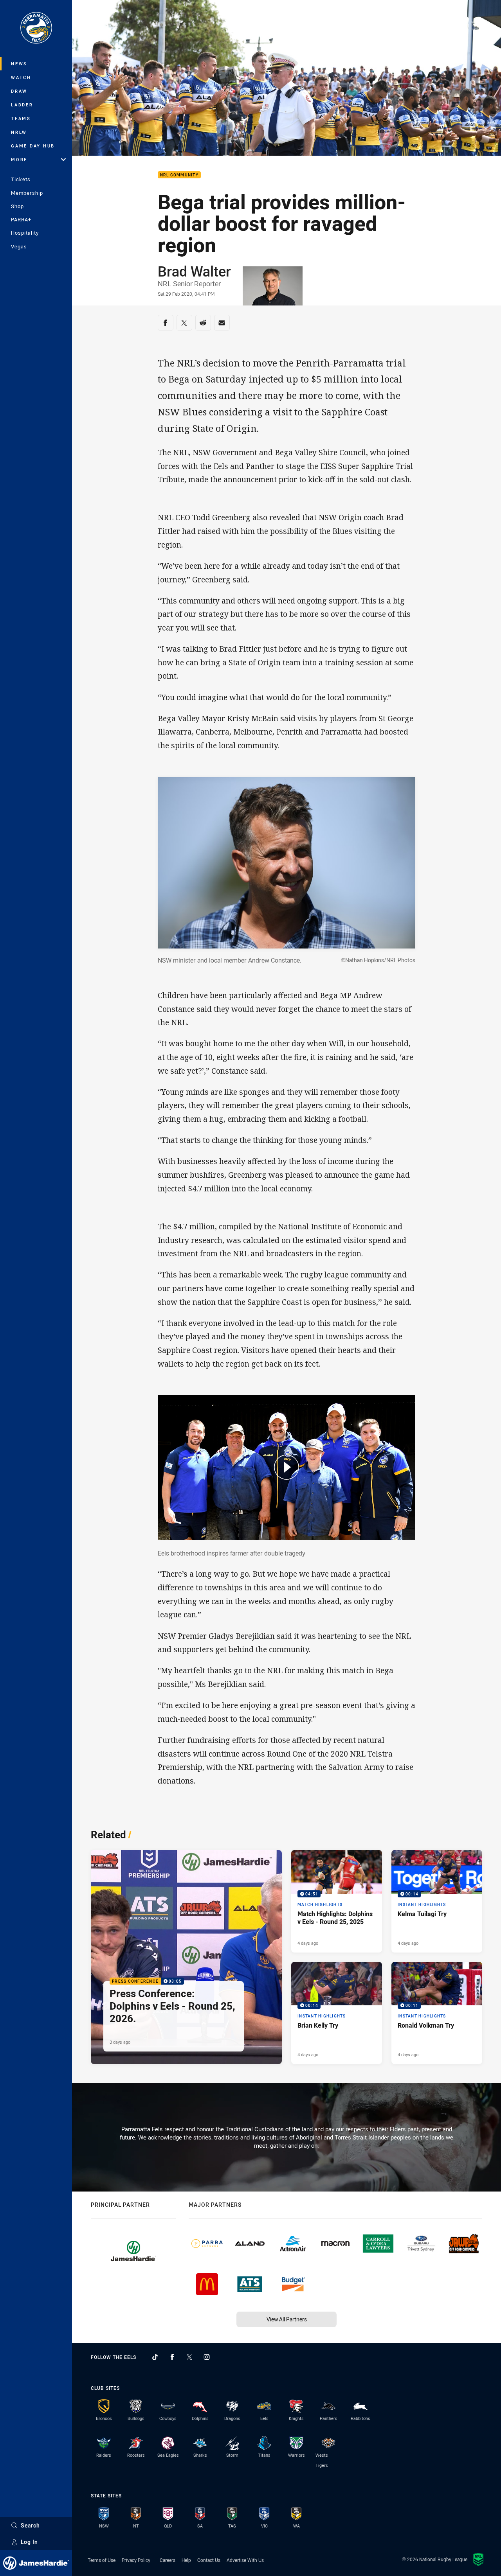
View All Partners (287, 2319)
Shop (17, 206)
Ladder (22, 105)
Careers (168, 2560)
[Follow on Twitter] (189, 2357)
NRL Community (179, 175)
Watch (21, 77)
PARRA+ (21, 219)
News (19, 64)
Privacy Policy (136, 2560)
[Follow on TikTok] (155, 2357)
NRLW (19, 132)
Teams (21, 118)
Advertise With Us (245, 2560)
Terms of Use (102, 2560)
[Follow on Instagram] (207, 2357)
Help (186, 2560)
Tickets (21, 179)
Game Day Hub (33, 146)
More (19, 159)
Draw (19, 91)
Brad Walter (194, 271)
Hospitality (25, 233)
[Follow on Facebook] (172, 2357)
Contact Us (209, 2560)
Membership (27, 193)
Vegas (19, 246)
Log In (29, 2542)
